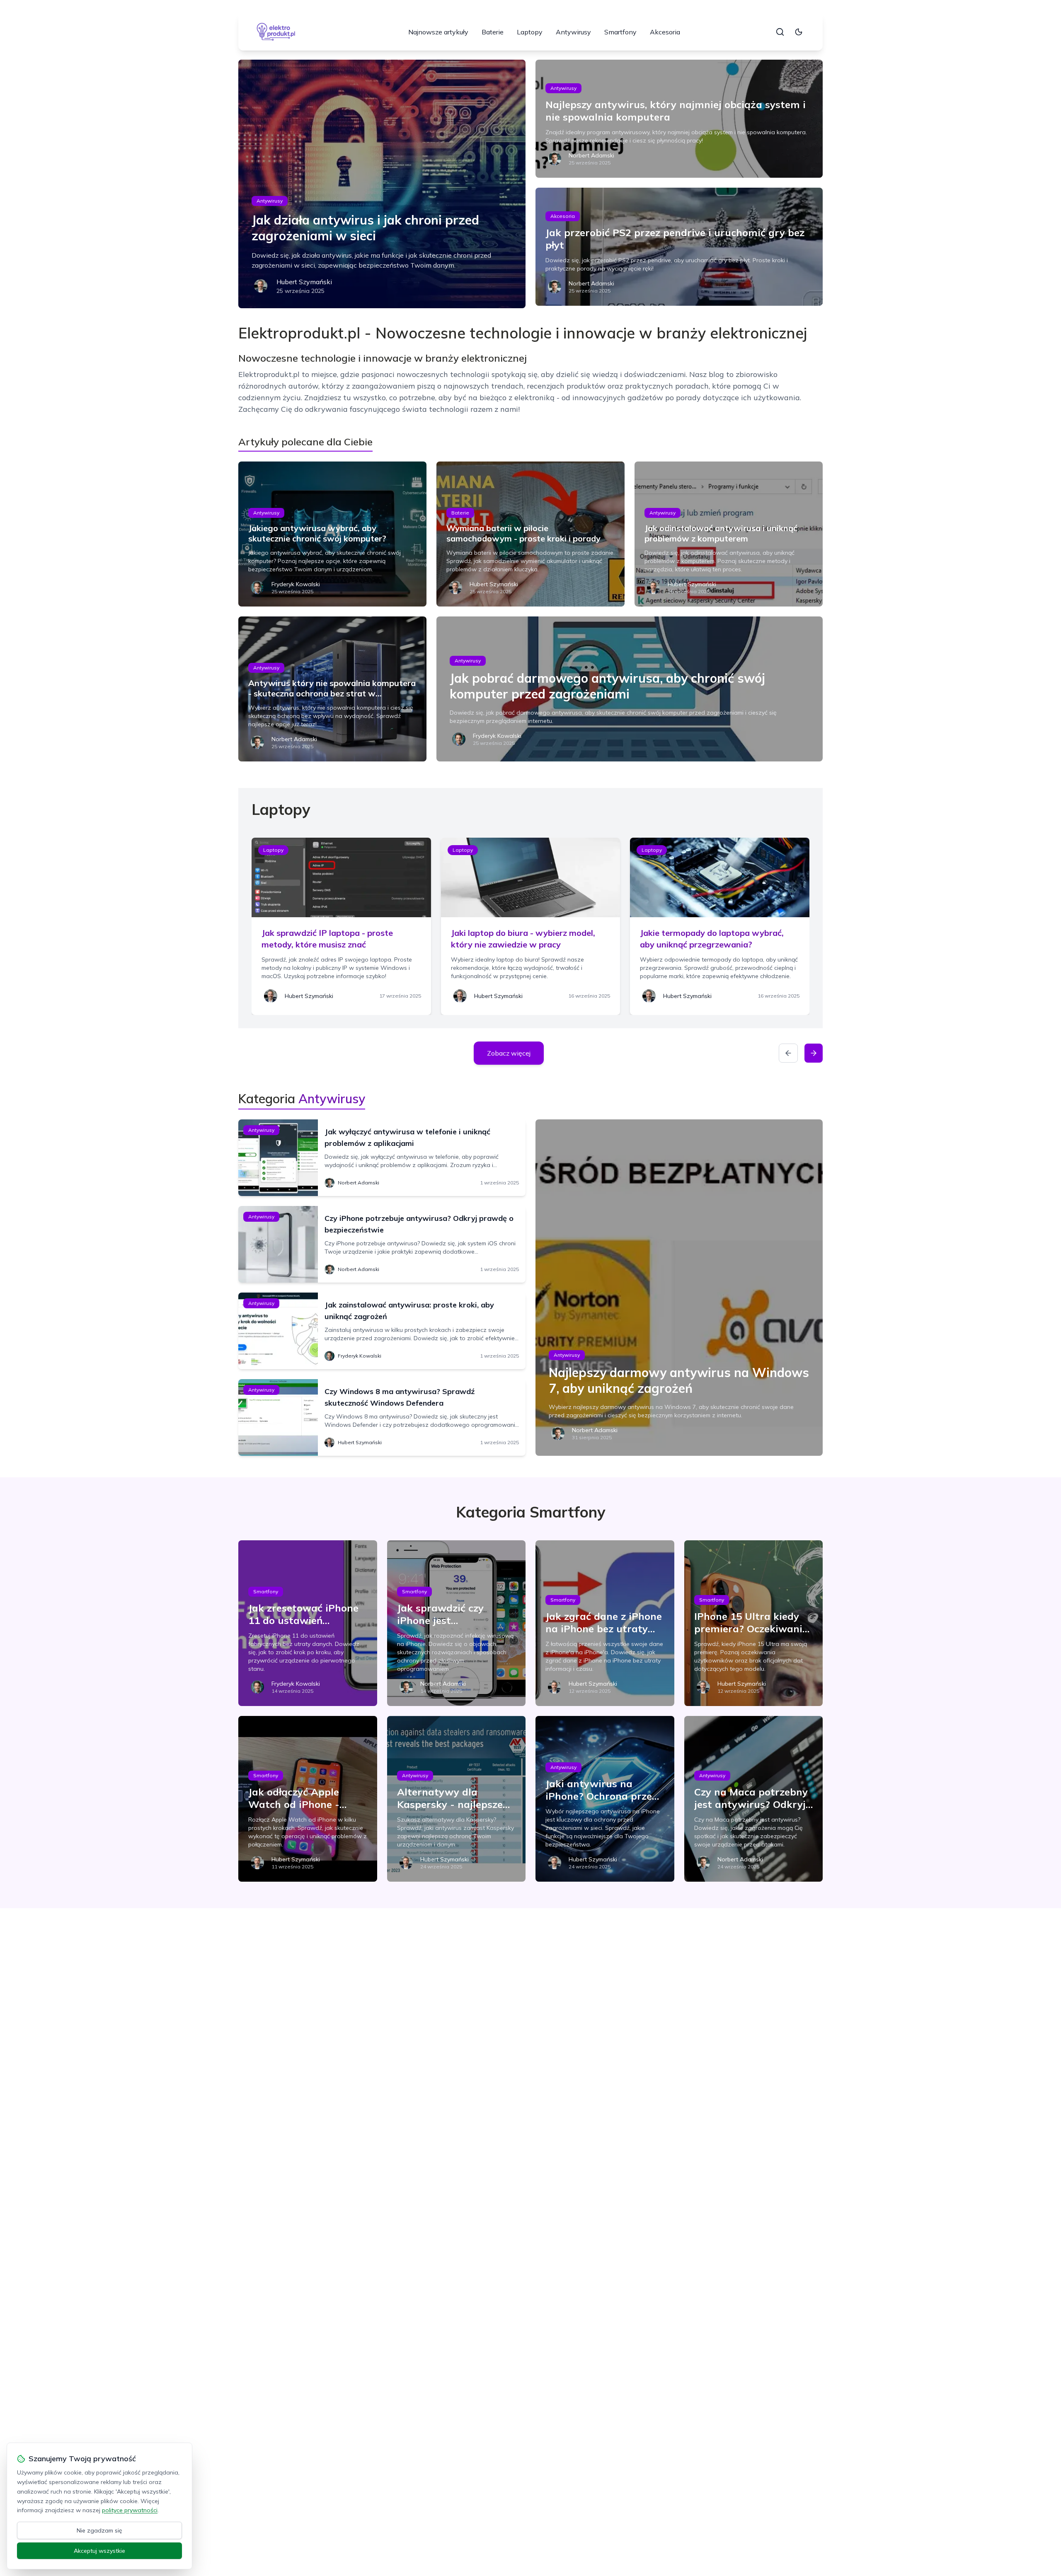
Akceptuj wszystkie (99, 2551)
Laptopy (530, 32)
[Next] (814, 1053)
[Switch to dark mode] (799, 32)
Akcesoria (665, 32)
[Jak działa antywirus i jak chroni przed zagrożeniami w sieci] (382, 184)
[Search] (780, 32)
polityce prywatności (130, 2510)
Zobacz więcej (509, 1053)
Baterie (493, 32)
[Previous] (788, 1053)
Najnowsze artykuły (438, 32)
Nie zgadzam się (99, 2530)
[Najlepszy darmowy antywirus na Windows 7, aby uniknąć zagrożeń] (679, 1288)
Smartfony (620, 32)
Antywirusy (573, 32)
